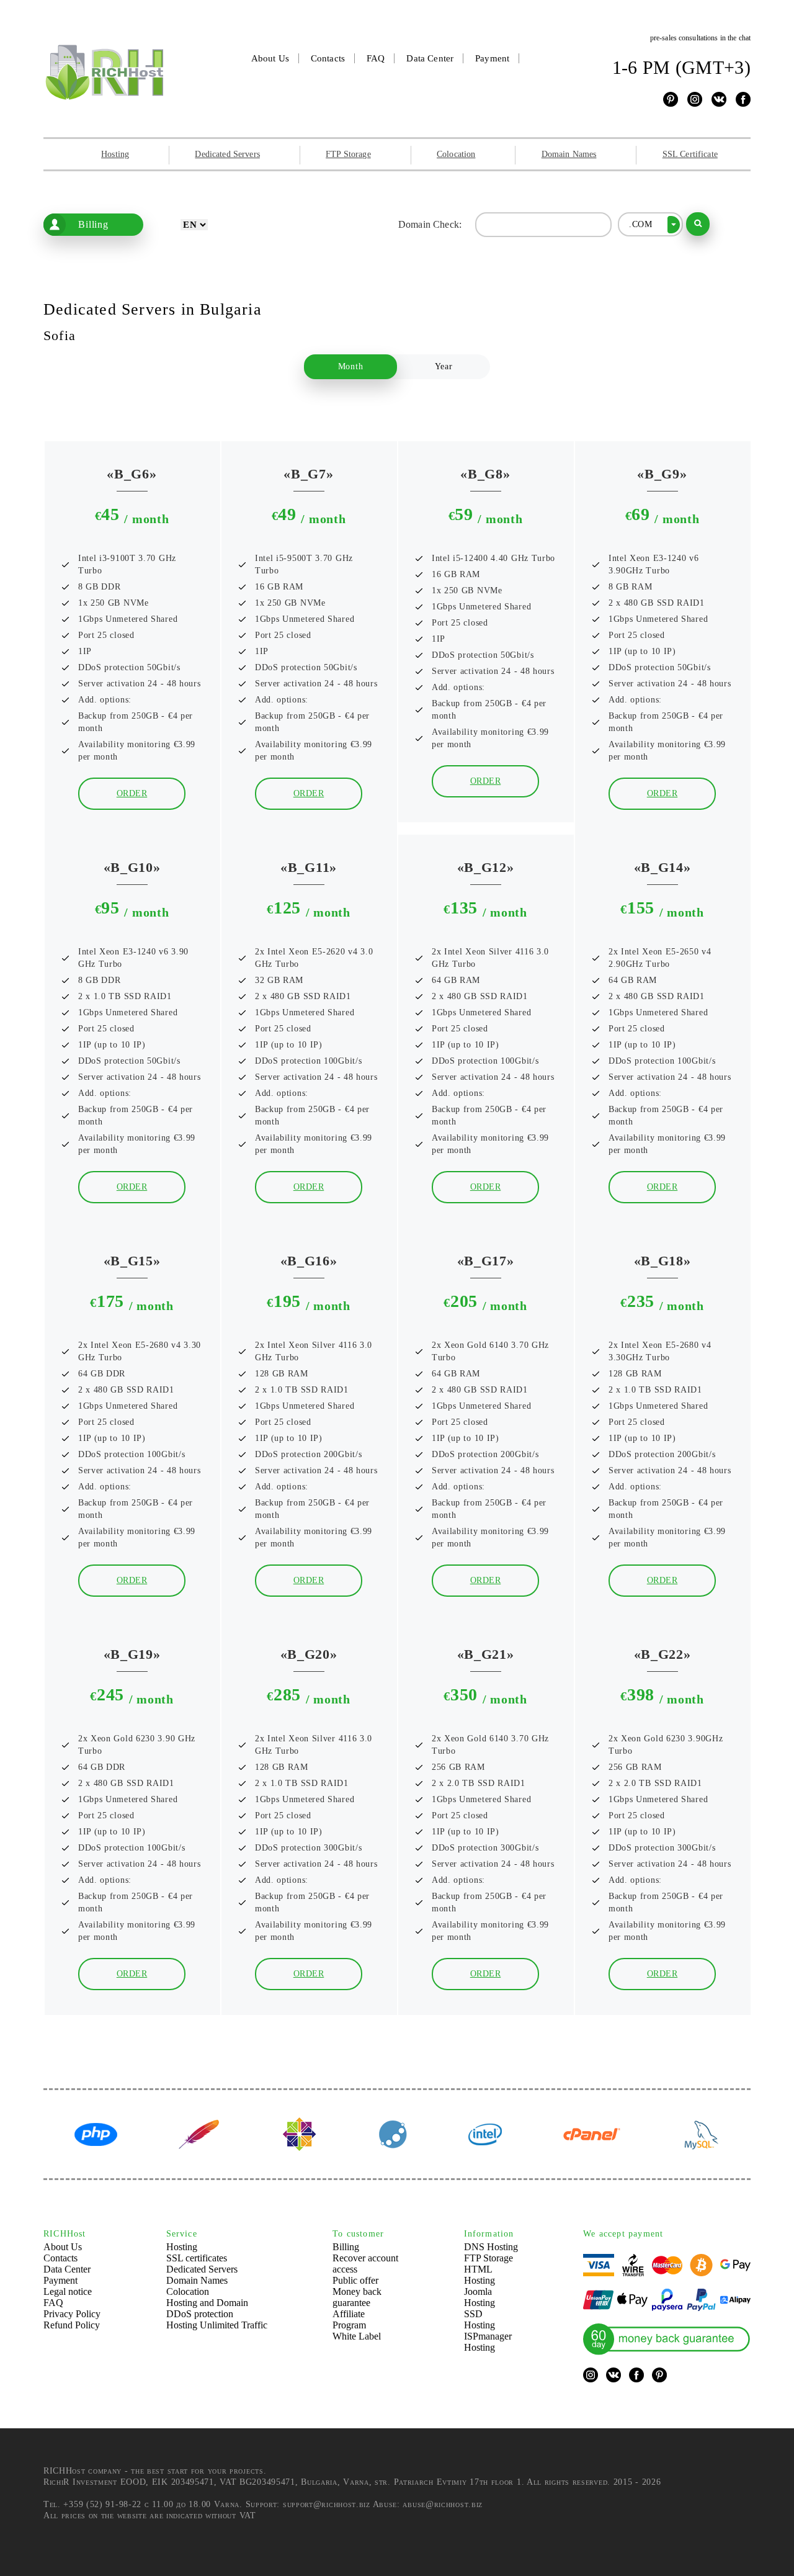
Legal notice (68, 2291)
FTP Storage (348, 154)
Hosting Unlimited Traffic (217, 2325)
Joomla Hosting (480, 2297)
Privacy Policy (72, 2314)
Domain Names (569, 154)
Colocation (456, 154)
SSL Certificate (690, 154)
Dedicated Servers (227, 154)
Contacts (328, 58)
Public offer (355, 2280)
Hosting (115, 154)
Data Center (430, 58)
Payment (492, 58)
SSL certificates (197, 2258)
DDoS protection (200, 2314)
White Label (357, 2336)
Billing (93, 224)
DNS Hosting (491, 2247)
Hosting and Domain (207, 2303)
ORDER (132, 793)
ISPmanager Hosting (488, 2342)
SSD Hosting (480, 2319)
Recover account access (365, 2264)
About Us (270, 58)
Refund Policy (72, 2325)
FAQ (376, 58)
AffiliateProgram (349, 2319)
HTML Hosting (480, 2275)
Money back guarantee (357, 2297)
